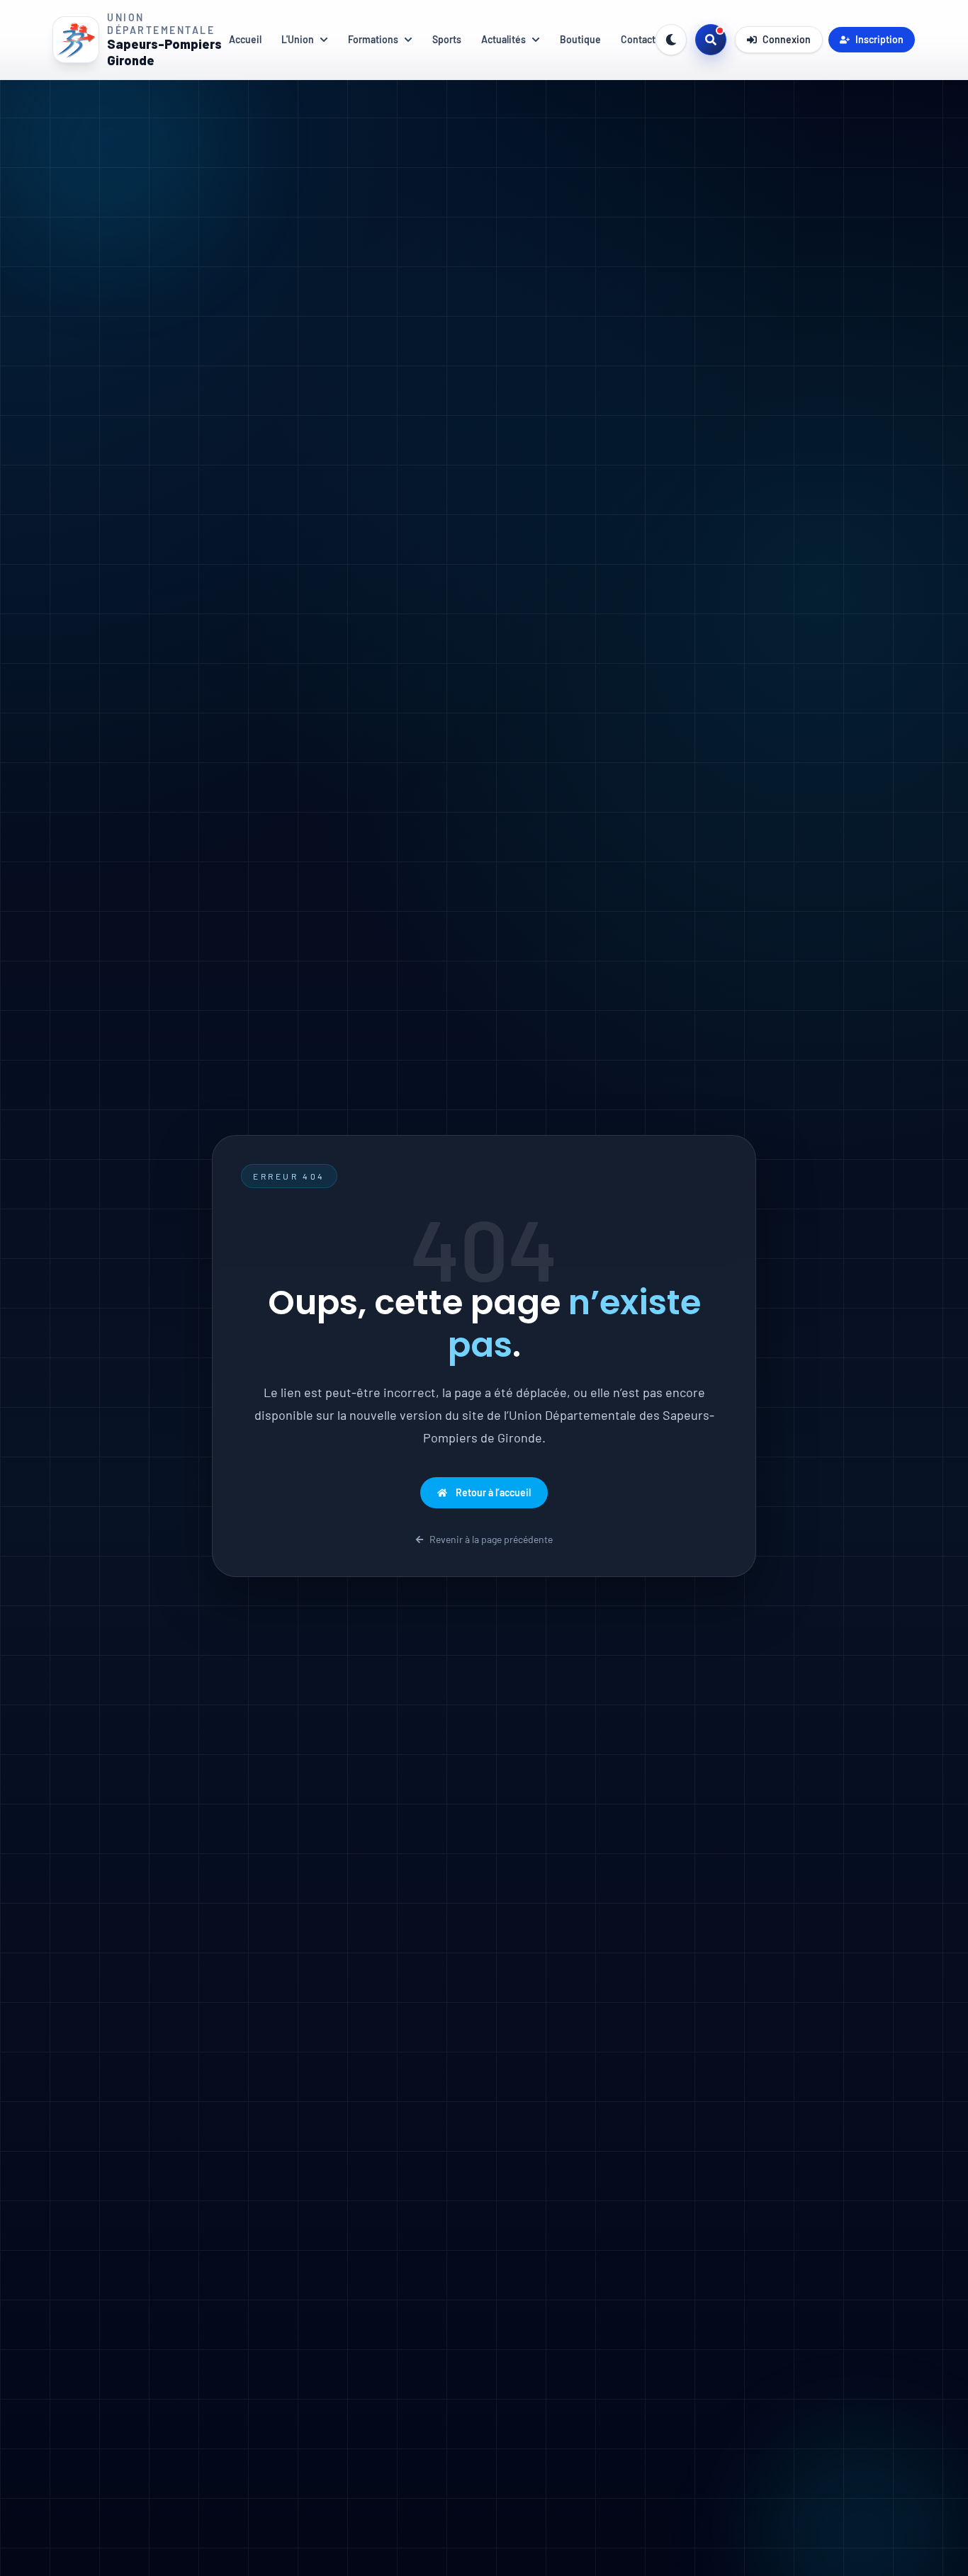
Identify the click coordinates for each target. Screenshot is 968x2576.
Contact (638, 39)
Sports (447, 39)
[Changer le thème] (671, 40)
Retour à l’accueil (493, 1492)
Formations (373, 39)
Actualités (503, 39)
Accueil (245, 39)
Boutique (580, 39)
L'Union (298, 39)
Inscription (879, 39)
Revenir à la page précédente (491, 1539)
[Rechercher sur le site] (711, 40)
